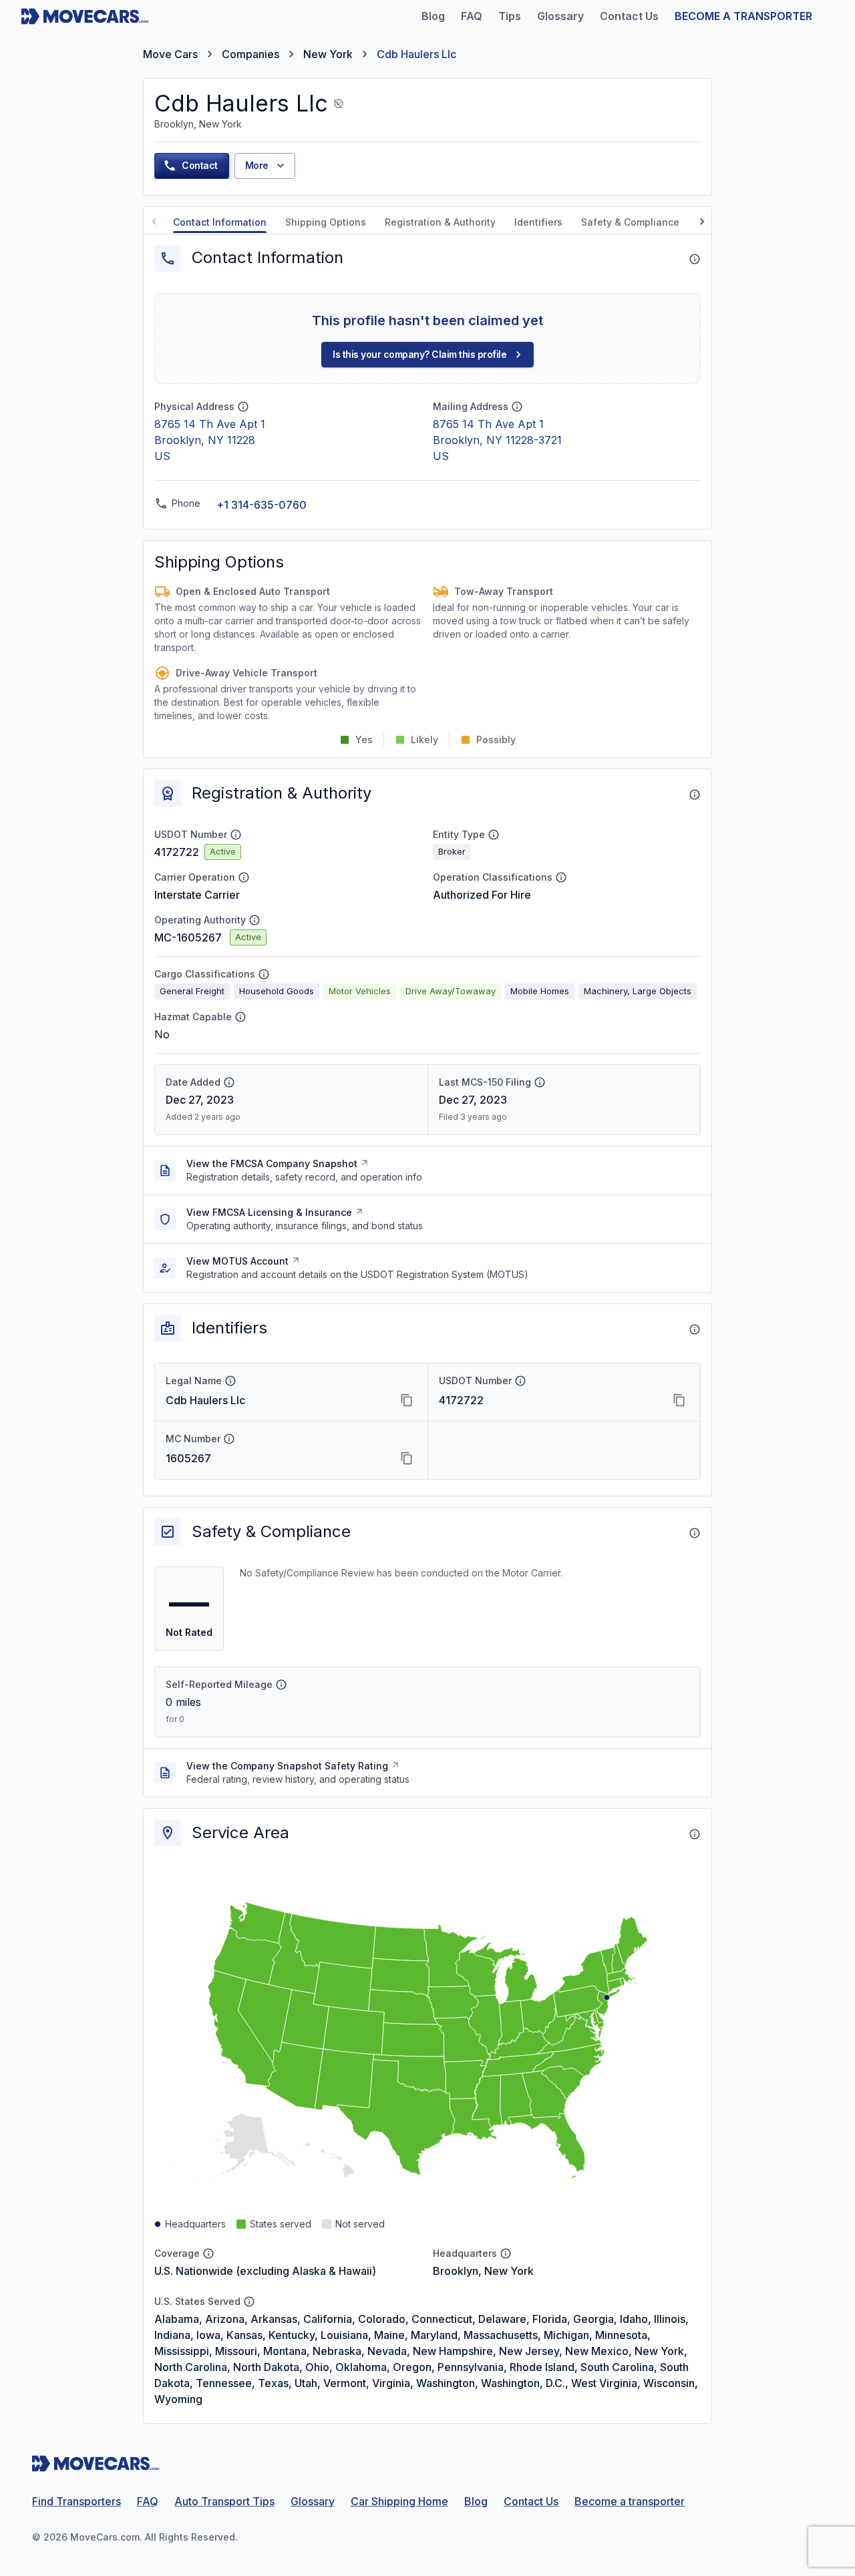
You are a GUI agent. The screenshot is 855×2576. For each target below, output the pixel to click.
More (257, 165)
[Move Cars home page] (85, 16)
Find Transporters (76, 2501)
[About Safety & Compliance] (695, 1533)
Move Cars (170, 54)
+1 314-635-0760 (262, 505)
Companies (250, 54)
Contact (200, 165)
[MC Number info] (229, 1439)
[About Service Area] (695, 1834)
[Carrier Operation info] (244, 877)
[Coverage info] (208, 2253)
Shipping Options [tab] (326, 222)
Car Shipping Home (399, 2501)
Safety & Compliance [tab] (630, 222)
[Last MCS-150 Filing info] (540, 1082)
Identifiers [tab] (538, 222)
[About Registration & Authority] (695, 795)
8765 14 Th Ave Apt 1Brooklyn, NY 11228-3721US (497, 440)
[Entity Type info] (494, 835)
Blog (476, 2501)
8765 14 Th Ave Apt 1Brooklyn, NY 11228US (210, 440)
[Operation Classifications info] (561, 877)
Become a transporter (630, 2501)
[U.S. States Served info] (249, 2302)
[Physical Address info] (243, 407)
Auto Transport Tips (224, 2501)
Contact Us (531, 2501)
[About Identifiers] (695, 1329)
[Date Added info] (229, 1082)
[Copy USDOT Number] (679, 1400)
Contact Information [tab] (220, 222)
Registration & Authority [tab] (440, 222)
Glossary (313, 2501)
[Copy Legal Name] (407, 1400)
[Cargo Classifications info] (264, 974)
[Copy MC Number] (407, 1458)
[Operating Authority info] (254, 920)
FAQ (148, 2501)
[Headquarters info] (506, 2253)
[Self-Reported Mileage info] (281, 1685)
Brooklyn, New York (483, 2271)
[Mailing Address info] (517, 407)
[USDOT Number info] (236, 835)
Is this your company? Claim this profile (419, 354)
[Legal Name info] (230, 1381)
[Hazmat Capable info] (240, 1017)
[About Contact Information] (695, 259)
